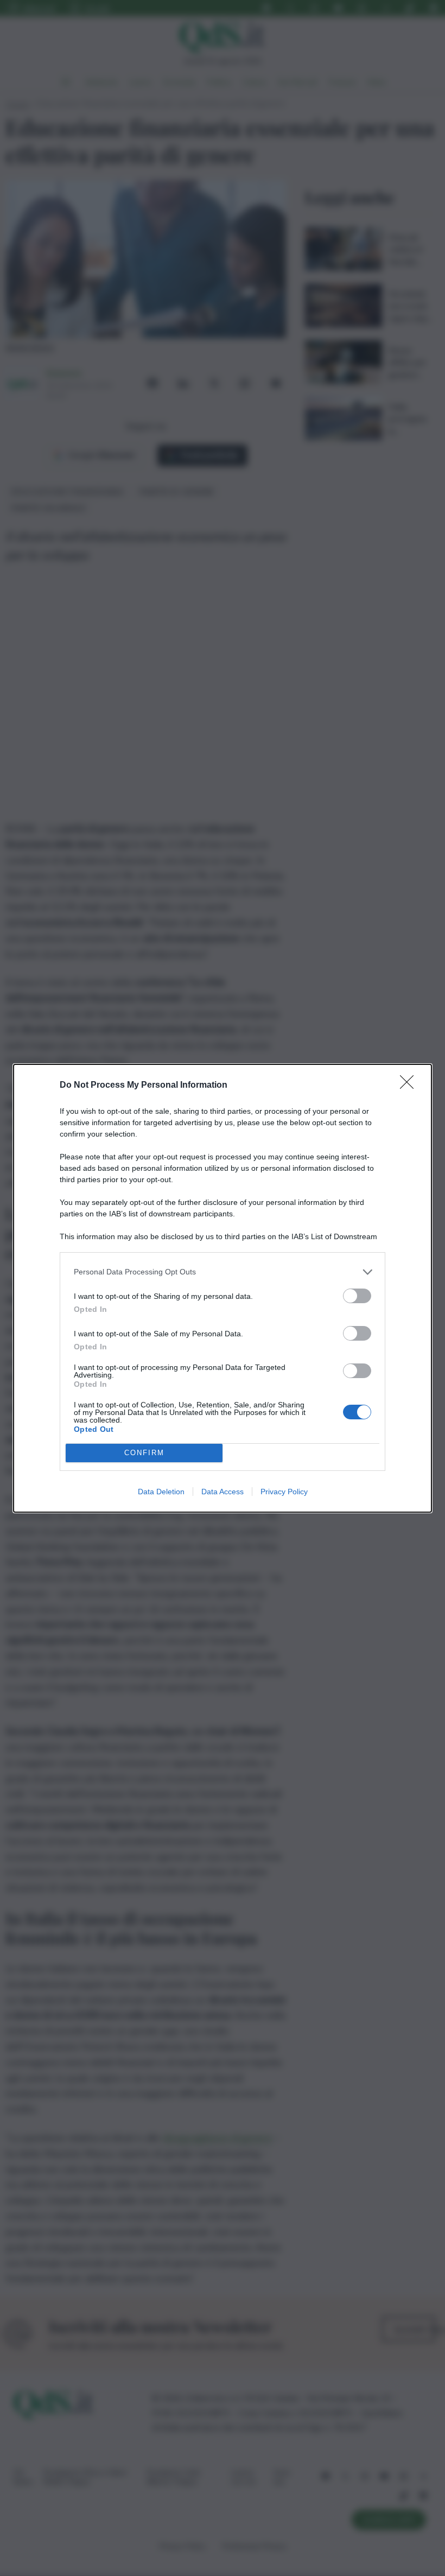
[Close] (410, 1086)
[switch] (357, 1296)
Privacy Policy (284, 1492)
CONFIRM (144, 1453)
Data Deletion (161, 1492)
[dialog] (223, 1288)
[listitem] (223, 1272)
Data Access (223, 1492)
